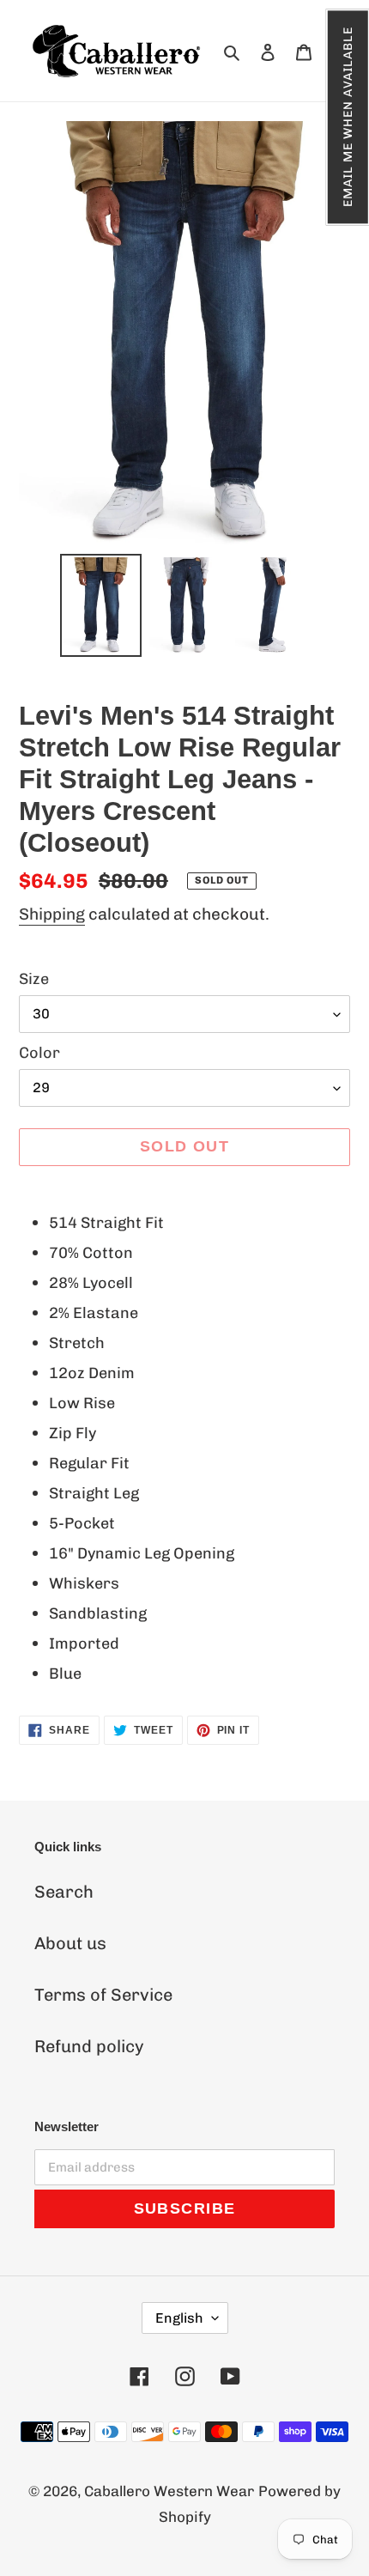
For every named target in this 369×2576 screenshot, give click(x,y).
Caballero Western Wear (169, 2491)
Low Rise (82, 1403)
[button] (347, 117)
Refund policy (89, 2046)
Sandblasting (98, 1613)
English (179, 2318)
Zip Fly (73, 1433)
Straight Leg (94, 1493)
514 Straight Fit (106, 1223)
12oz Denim (92, 1373)
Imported (84, 1643)
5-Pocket (82, 1523)
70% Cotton (91, 1253)
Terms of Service (103, 1995)
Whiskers (84, 1583)
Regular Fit (89, 1463)
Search (64, 1892)
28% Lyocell (91, 1283)
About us (70, 1943)
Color (39, 1053)
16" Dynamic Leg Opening (142, 1553)
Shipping (52, 914)
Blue (65, 1674)
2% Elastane (94, 1313)
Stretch (77, 1343)
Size (34, 979)
